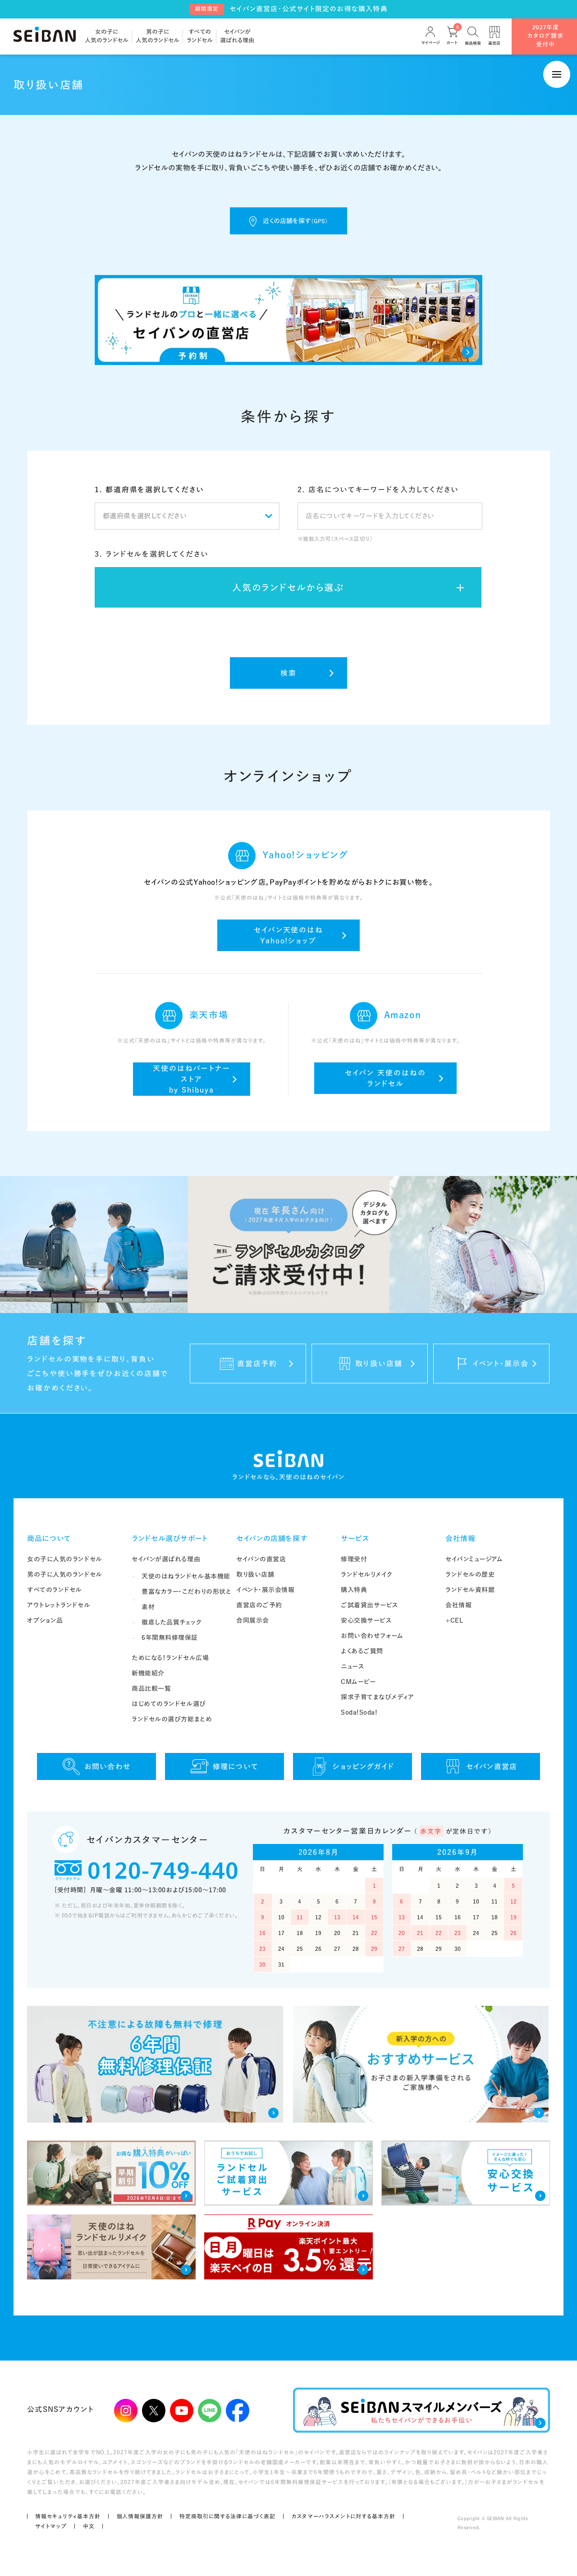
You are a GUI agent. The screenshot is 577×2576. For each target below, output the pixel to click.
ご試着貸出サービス (370, 1605)
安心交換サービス (366, 1620)
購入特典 (354, 1590)
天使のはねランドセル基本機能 (186, 1576)
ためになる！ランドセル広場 (170, 1658)
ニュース (353, 1666)
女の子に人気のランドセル (65, 1559)
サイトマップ (51, 2526)
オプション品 (45, 1620)
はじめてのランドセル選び (169, 1704)
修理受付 (354, 1559)
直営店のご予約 (259, 1605)
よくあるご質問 (362, 1651)
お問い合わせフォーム (372, 1636)
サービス (355, 1538)
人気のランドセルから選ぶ (288, 587)
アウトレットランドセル (59, 1605)
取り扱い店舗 (255, 1574)
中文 (89, 2526)
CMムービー (358, 1682)
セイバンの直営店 (261, 1559)
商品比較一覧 (151, 1688)
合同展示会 (253, 1620)
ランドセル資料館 (470, 1590)
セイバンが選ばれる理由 (166, 1559)
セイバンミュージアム (474, 1559)
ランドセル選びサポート (170, 1538)
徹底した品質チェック (172, 1622)
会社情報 (460, 1538)
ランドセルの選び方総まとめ (172, 1719)
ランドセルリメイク (367, 1574)
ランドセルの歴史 (470, 1574)
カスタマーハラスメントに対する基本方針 (343, 2516)
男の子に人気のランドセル (65, 1574)
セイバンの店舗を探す (272, 1538)
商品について (49, 1538)
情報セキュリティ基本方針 (68, 2516)
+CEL (454, 1620)
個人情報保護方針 (140, 2516)
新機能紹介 (148, 1673)
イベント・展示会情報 (266, 1590)
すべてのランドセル (55, 1590)
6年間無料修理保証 (170, 1638)
